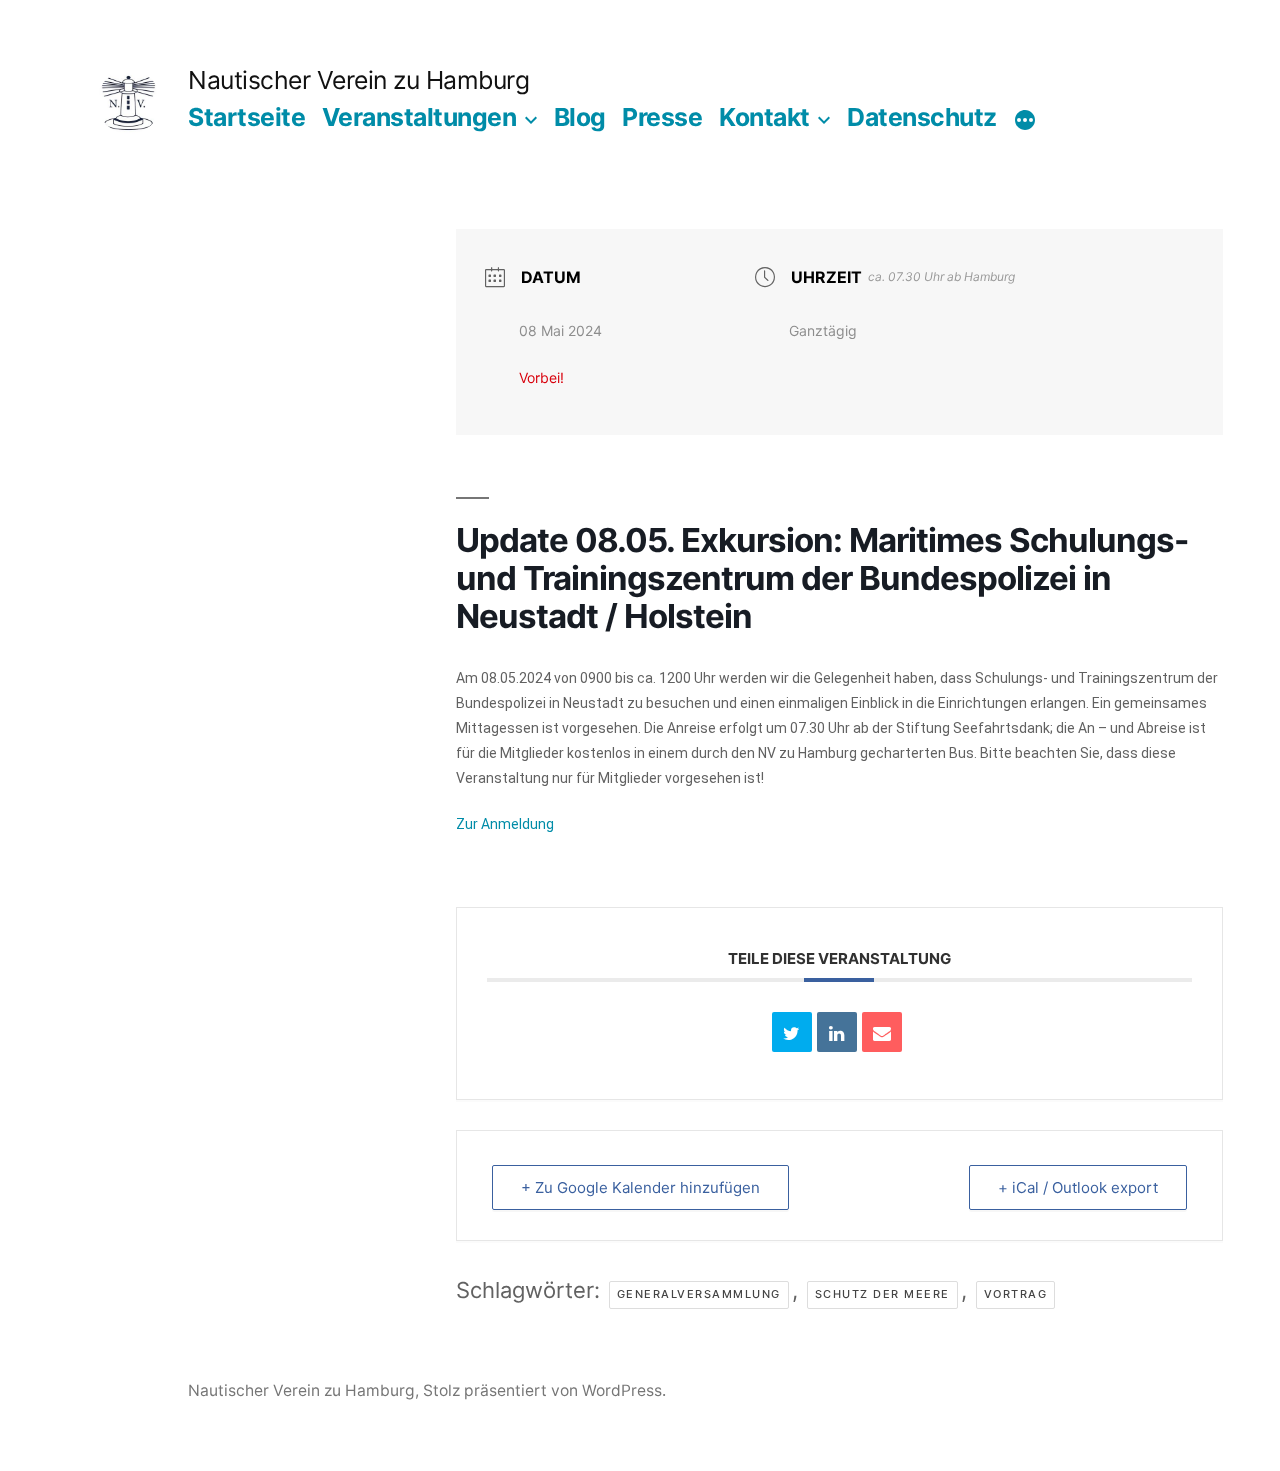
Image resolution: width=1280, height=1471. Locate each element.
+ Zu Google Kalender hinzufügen (640, 1187)
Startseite (246, 117)
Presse (662, 117)
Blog (580, 117)
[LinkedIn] (837, 1032)
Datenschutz (922, 117)
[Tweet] (792, 1032)
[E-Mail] (882, 1032)
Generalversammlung (699, 1294)
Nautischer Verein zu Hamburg (358, 80)
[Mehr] (1025, 121)
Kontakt (764, 117)
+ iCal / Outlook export (1078, 1187)
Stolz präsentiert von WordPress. (544, 1390)
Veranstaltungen (419, 117)
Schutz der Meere (882, 1294)
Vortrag (1016, 1294)
